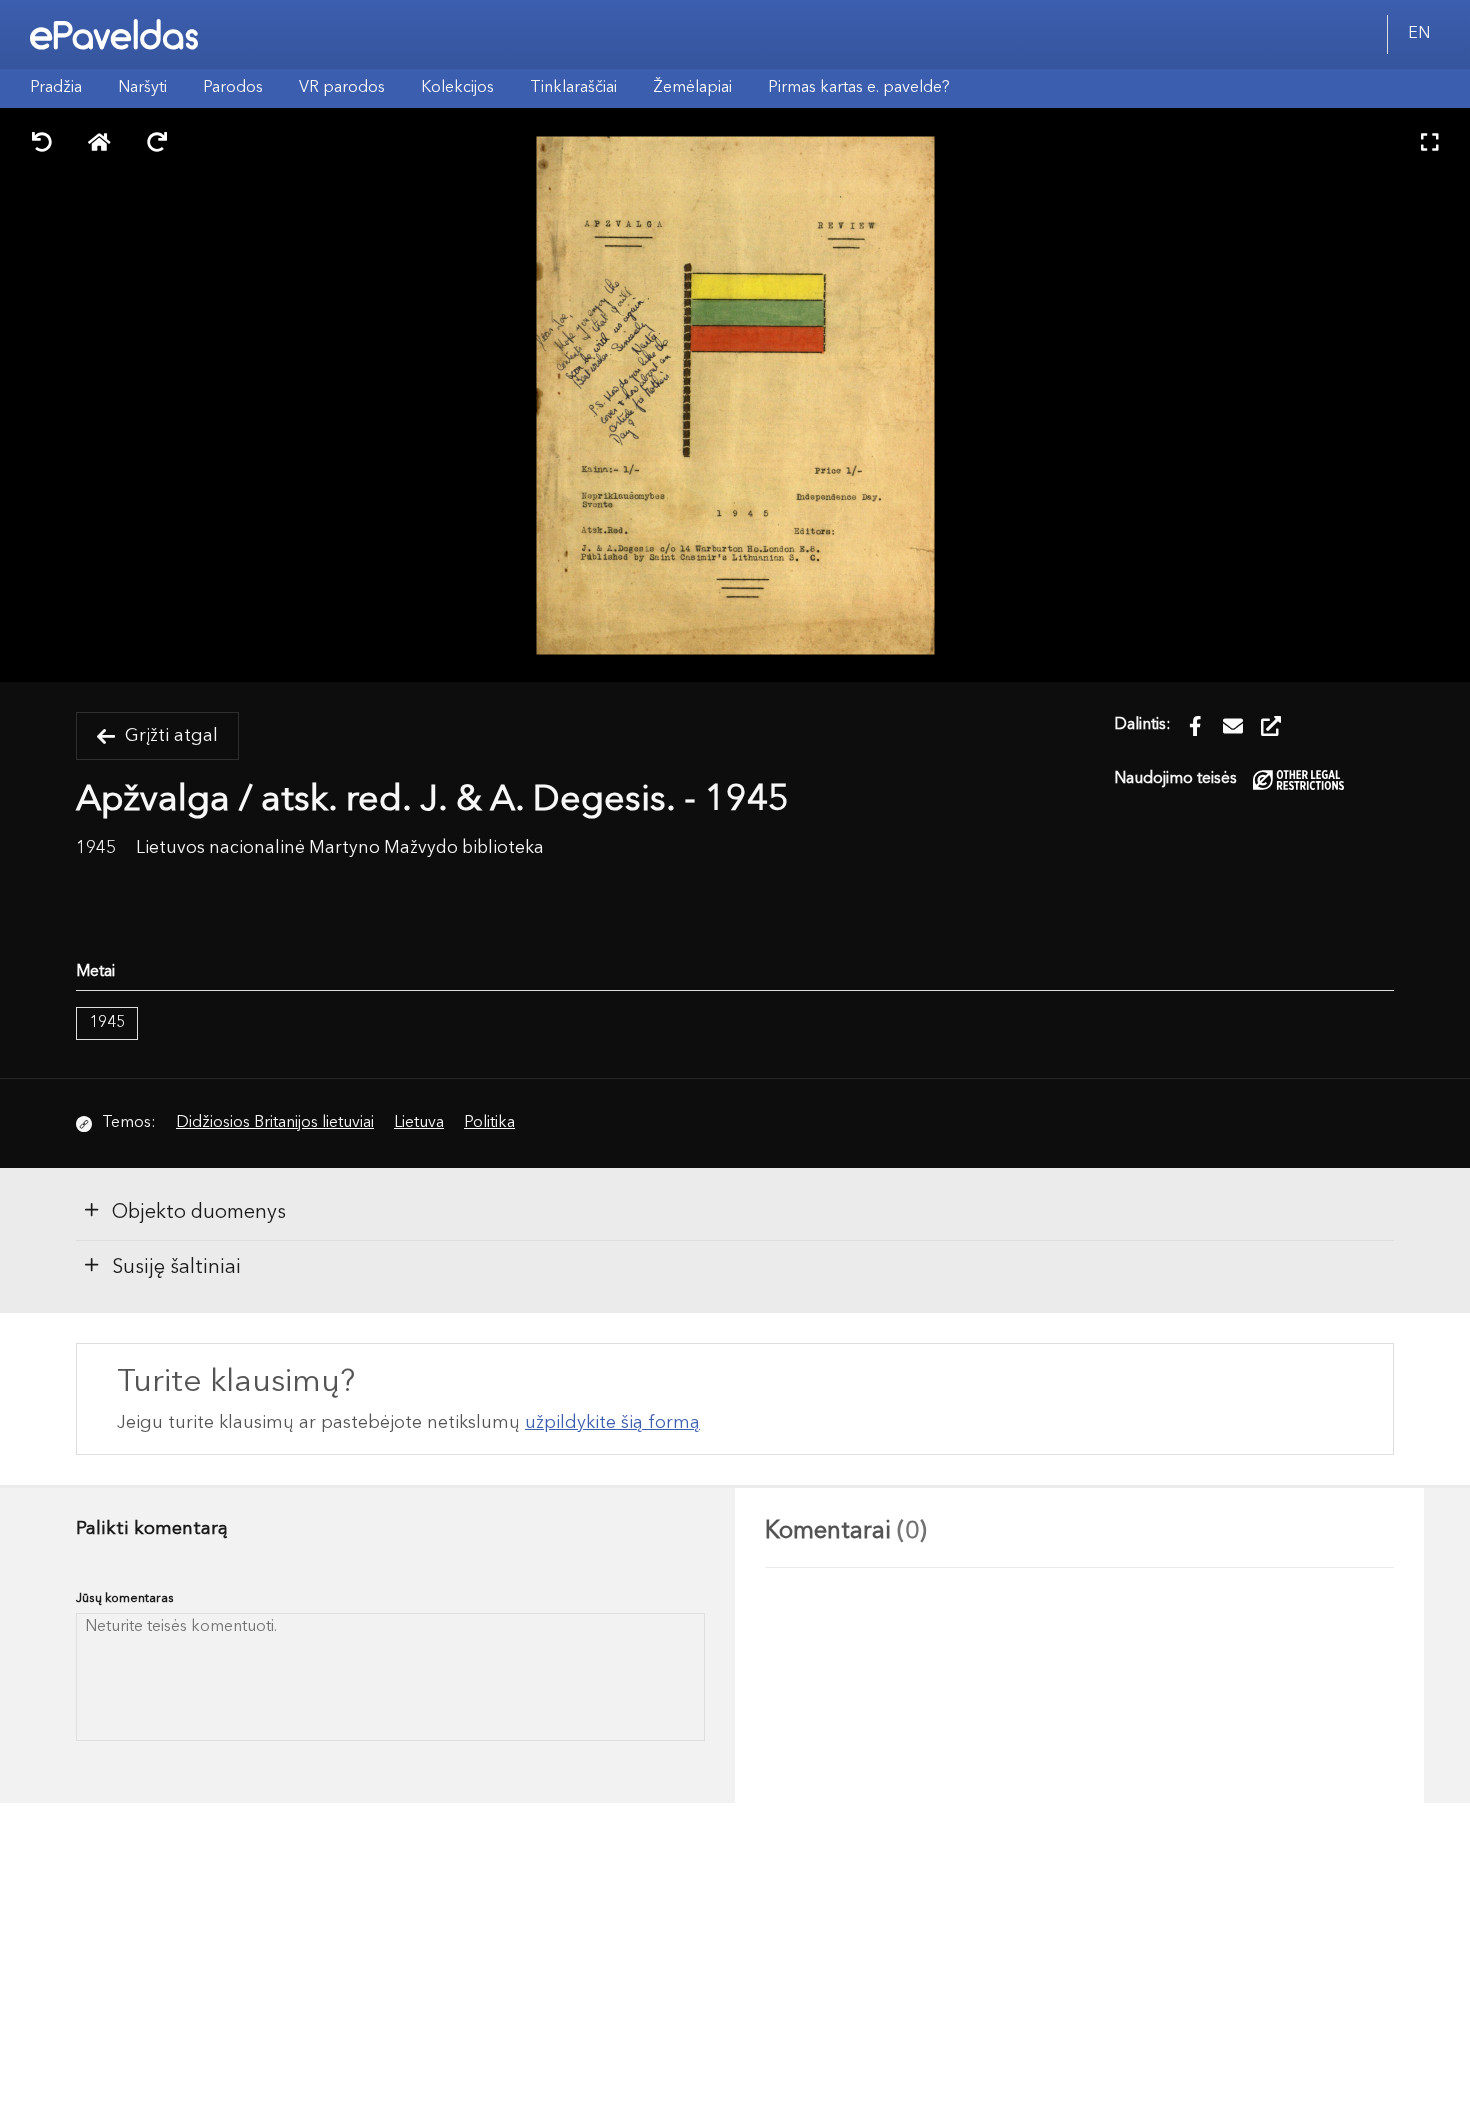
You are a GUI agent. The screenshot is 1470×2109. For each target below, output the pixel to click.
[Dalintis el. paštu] (1233, 726)
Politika (489, 1123)
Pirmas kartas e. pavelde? (859, 88)
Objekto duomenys (199, 1213)
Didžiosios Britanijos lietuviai (275, 1123)
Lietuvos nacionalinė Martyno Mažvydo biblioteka (340, 848)
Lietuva (419, 1123)
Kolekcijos (457, 88)
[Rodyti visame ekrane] (1430, 144)
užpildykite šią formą (612, 1423)
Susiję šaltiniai (176, 1268)
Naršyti (142, 88)
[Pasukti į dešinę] (157, 144)
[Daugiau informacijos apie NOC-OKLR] (1298, 779)
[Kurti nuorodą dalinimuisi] (1271, 726)
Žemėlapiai (692, 88)
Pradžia (56, 88)
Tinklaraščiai (573, 88)
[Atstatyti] (99, 144)
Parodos (233, 88)
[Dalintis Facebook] (1195, 726)
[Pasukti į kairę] (42, 144)
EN (1419, 34)
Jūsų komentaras (125, 1598)
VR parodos (342, 88)
